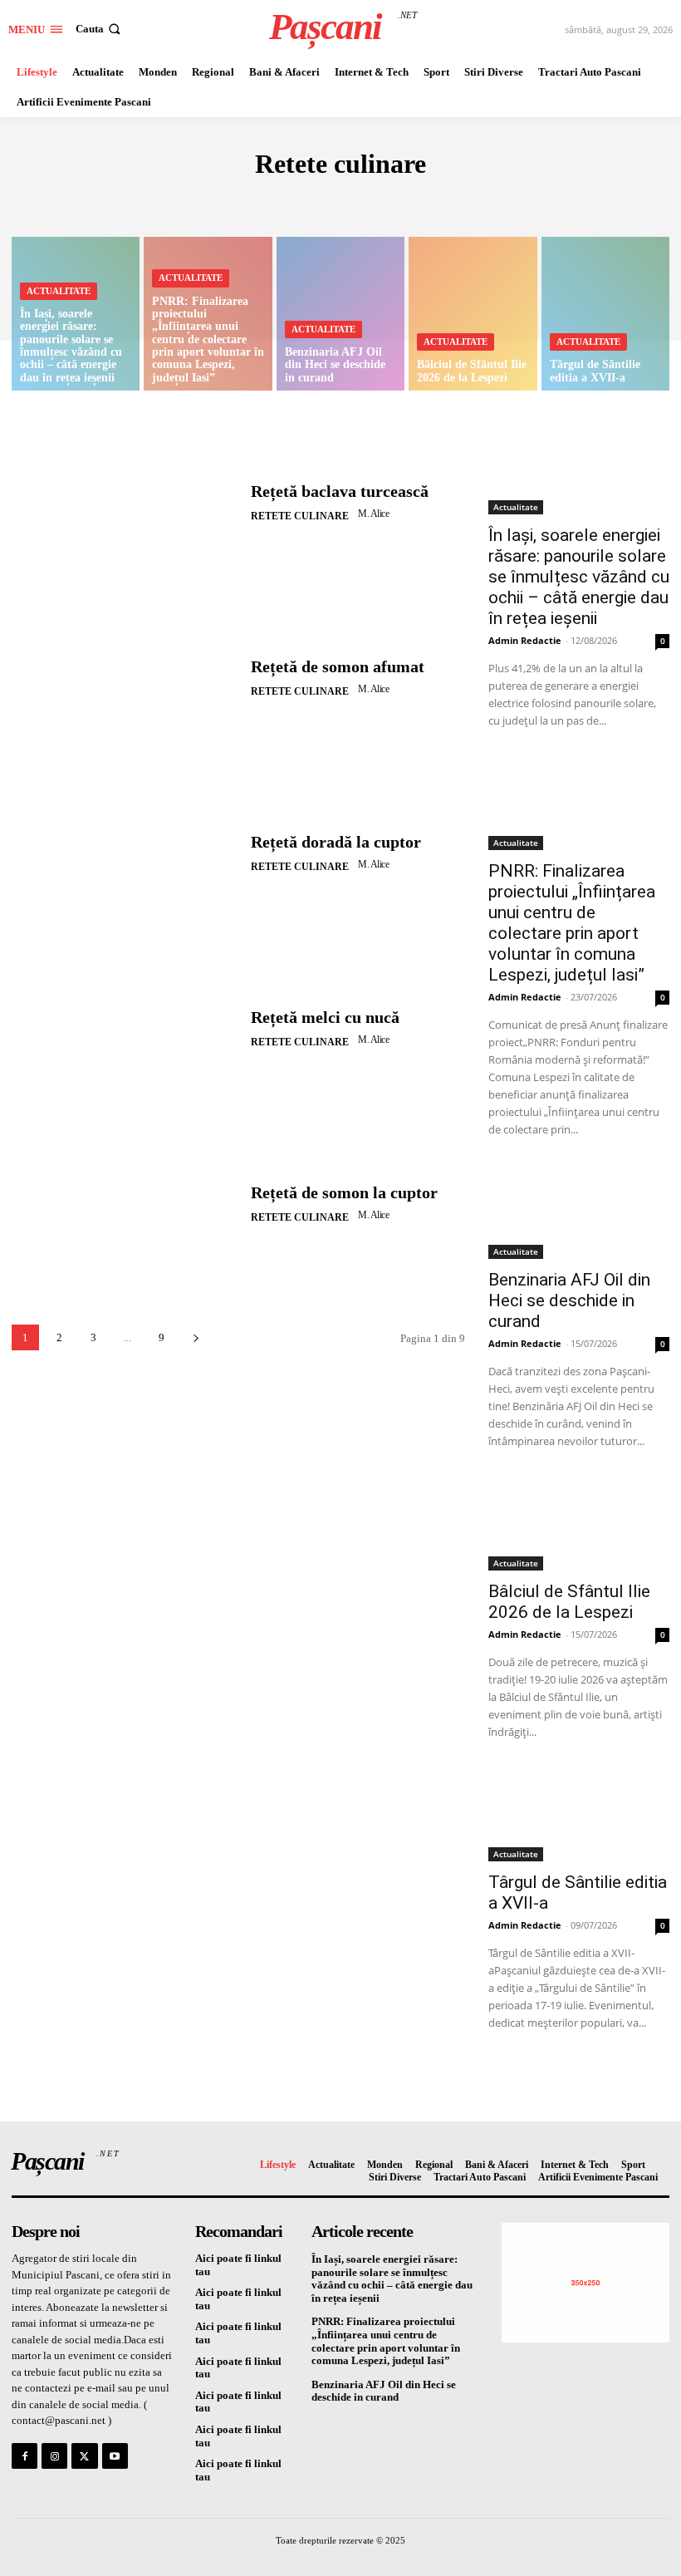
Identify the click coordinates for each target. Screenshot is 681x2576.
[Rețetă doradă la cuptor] (125, 854)
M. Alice (373, 514)
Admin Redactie (525, 640)
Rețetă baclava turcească (340, 491)
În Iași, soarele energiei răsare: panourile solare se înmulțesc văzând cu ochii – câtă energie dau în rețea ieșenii (579, 577)
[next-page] (196, 1337)
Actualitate (59, 291)
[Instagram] (54, 2456)
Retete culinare (333, 201)
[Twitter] (84, 2456)
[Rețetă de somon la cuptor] (125, 1205)
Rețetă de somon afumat (338, 666)
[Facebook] (24, 2456)
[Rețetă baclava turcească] (125, 503)
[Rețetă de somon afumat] (125, 678)
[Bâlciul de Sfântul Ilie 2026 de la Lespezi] (473, 314)
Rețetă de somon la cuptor (344, 1192)
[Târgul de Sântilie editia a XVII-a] (605, 314)
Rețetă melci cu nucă (325, 1017)
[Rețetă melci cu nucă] (125, 1030)
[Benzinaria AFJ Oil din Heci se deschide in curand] (340, 314)
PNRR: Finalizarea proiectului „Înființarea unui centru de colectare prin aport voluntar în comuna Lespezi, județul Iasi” (572, 923)
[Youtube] (115, 2456)
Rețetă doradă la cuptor (336, 842)
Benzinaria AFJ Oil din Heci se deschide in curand (569, 1300)
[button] (100, 29)
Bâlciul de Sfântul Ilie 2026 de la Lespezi (569, 1602)
